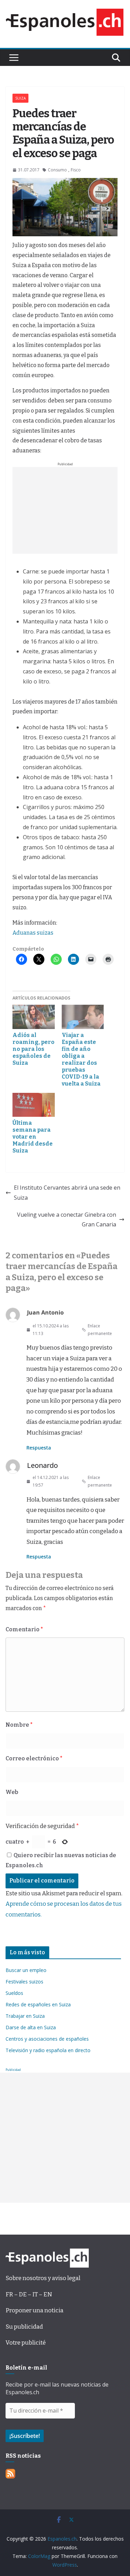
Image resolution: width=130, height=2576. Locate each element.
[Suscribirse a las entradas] (10, 2474)
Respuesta (39, 1448)
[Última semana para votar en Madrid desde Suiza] (34, 1105)
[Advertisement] (65, 510)
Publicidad (13, 2070)
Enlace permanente (100, 1330)
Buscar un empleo (26, 1970)
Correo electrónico (34, 1758)
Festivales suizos (24, 1982)
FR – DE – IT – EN (29, 2294)
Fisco (76, 170)
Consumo (57, 170)
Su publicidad (24, 2327)
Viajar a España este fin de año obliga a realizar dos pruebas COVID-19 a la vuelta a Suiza (81, 1059)
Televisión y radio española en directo (48, 2050)
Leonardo (42, 1465)
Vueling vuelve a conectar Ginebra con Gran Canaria (67, 1220)
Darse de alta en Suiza (31, 2027)
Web (12, 1792)
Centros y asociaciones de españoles (47, 2039)
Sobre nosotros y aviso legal (43, 2278)
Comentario (24, 1629)
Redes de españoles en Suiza (38, 2004)
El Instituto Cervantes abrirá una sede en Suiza (67, 1193)
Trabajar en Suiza (25, 2016)
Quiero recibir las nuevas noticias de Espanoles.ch (61, 1860)
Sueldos (14, 1993)
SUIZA (20, 98)
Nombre (19, 1725)
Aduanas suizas (33, 933)
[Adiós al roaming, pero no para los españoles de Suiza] (34, 1017)
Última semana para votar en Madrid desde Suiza (33, 1137)
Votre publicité (26, 2343)
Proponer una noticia (34, 2310)
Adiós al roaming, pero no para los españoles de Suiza (33, 1049)
